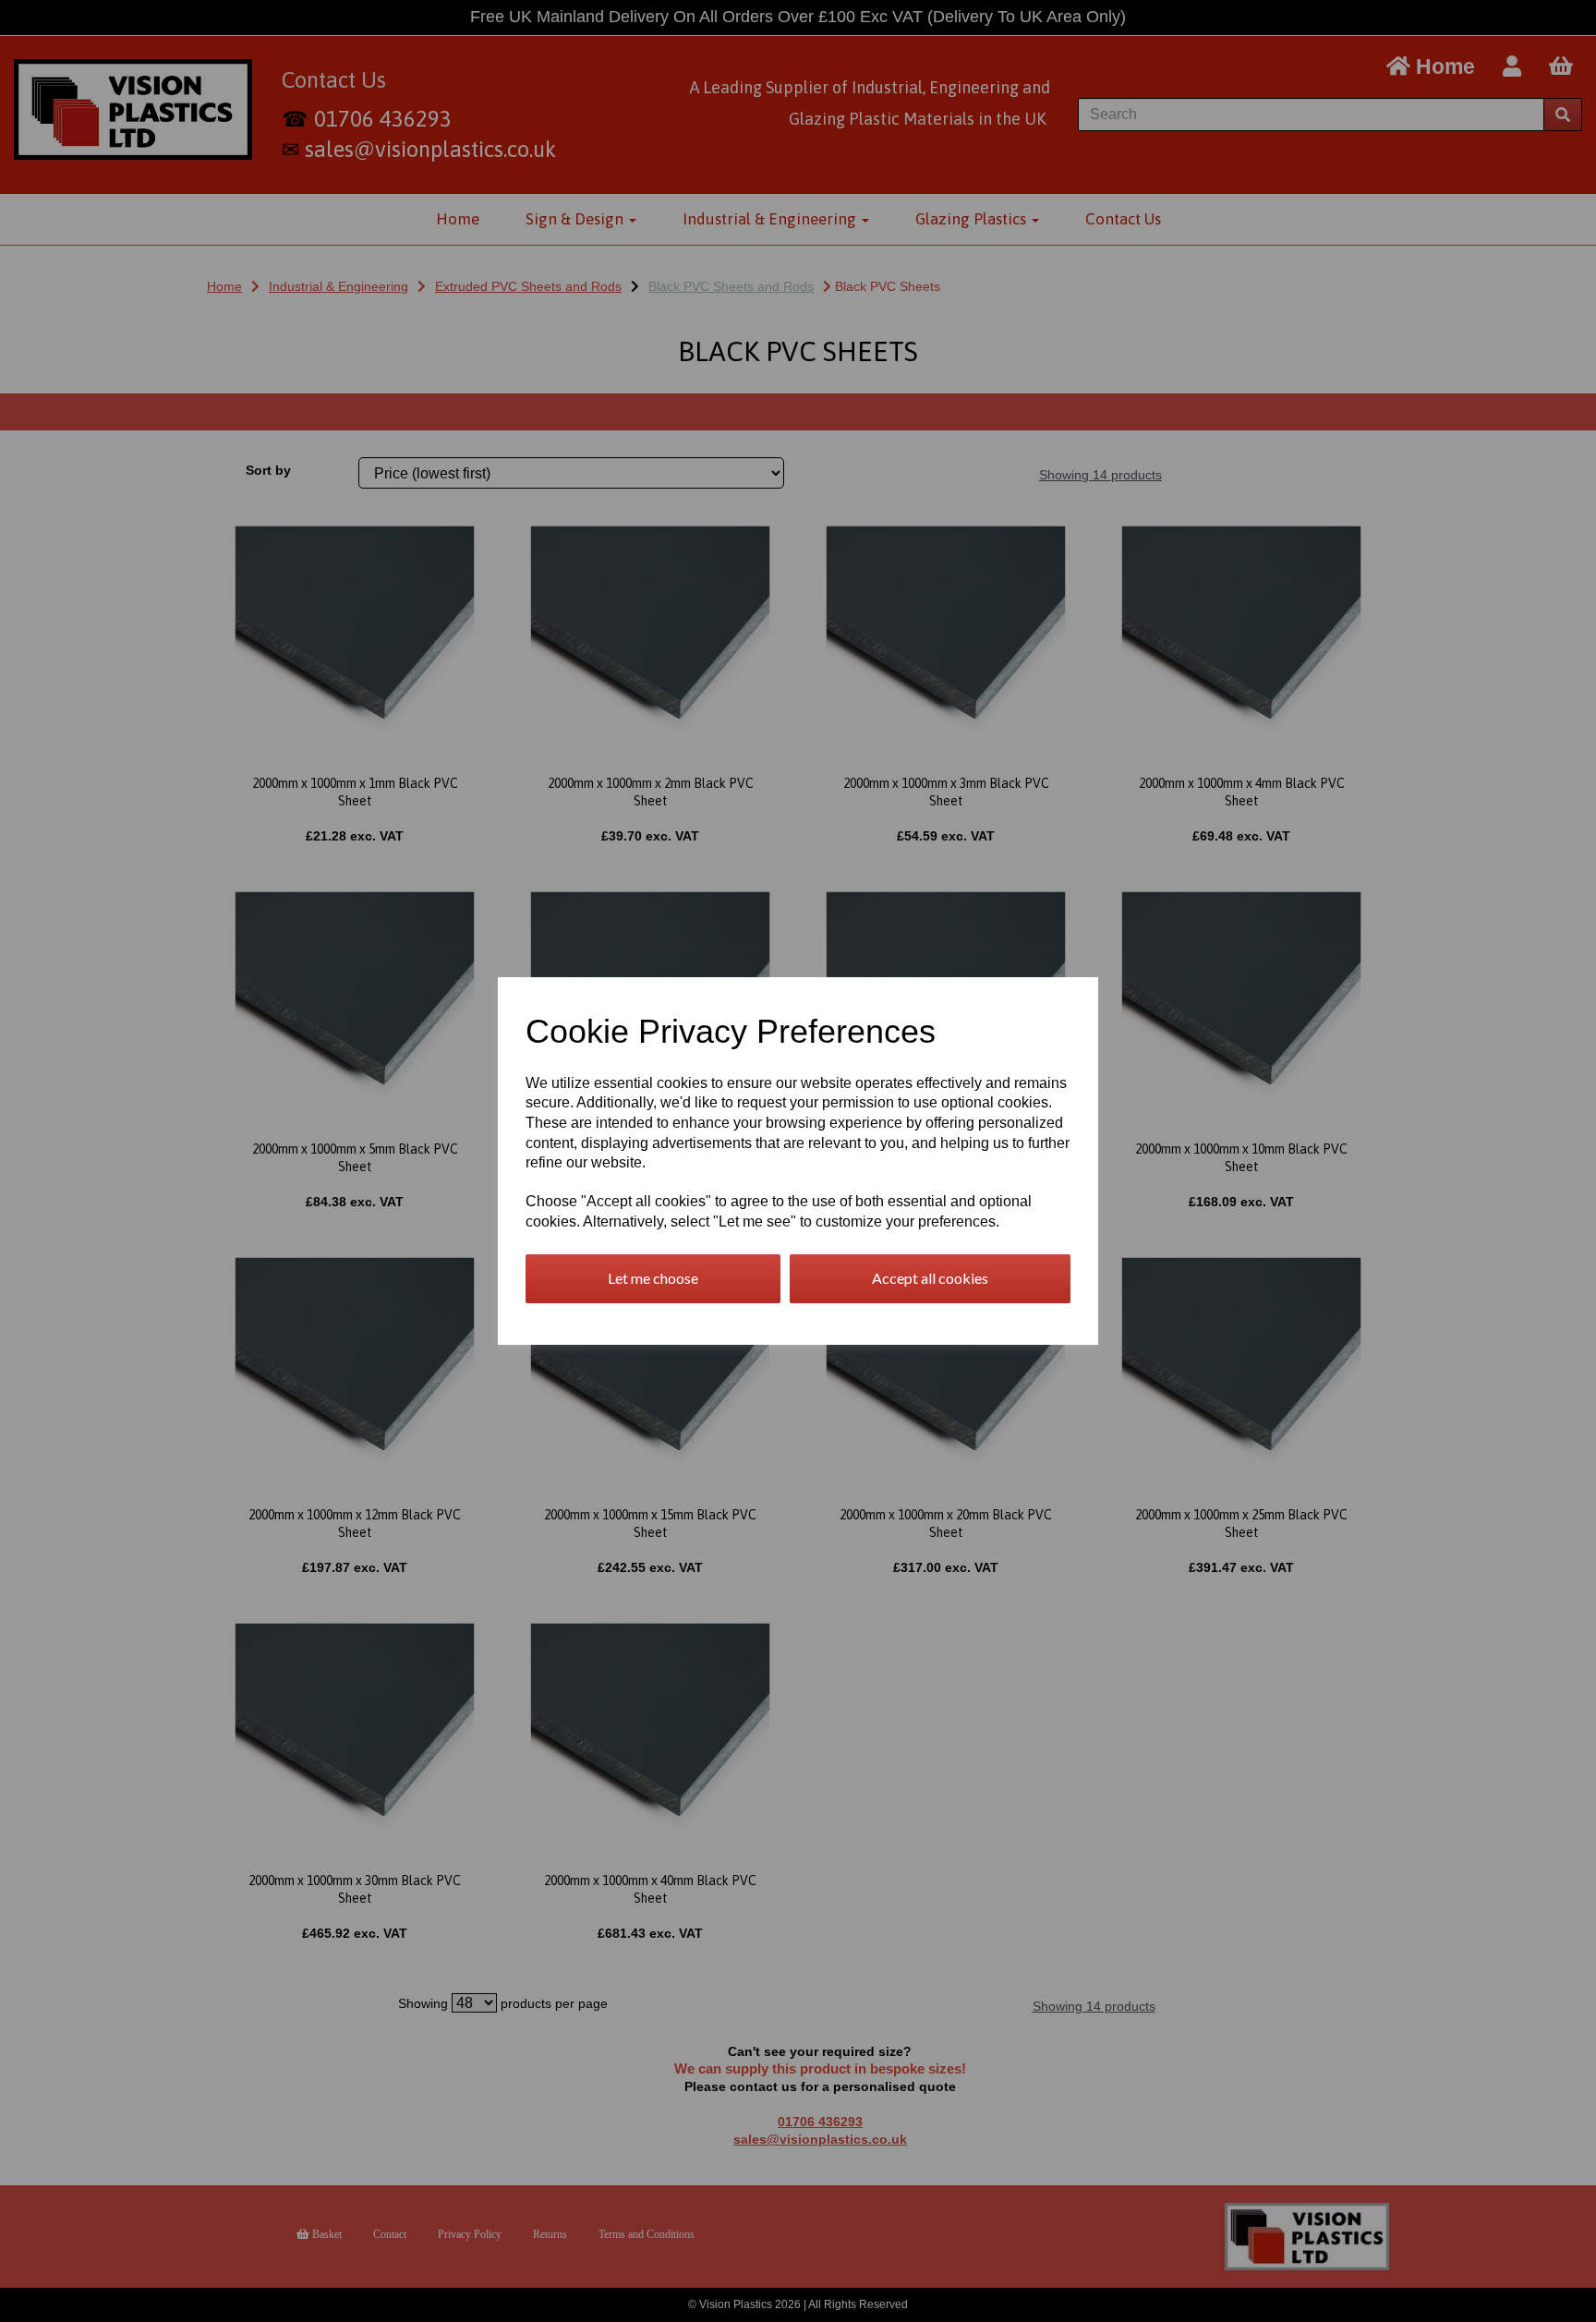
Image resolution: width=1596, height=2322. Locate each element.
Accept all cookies (930, 1278)
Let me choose (653, 1278)
